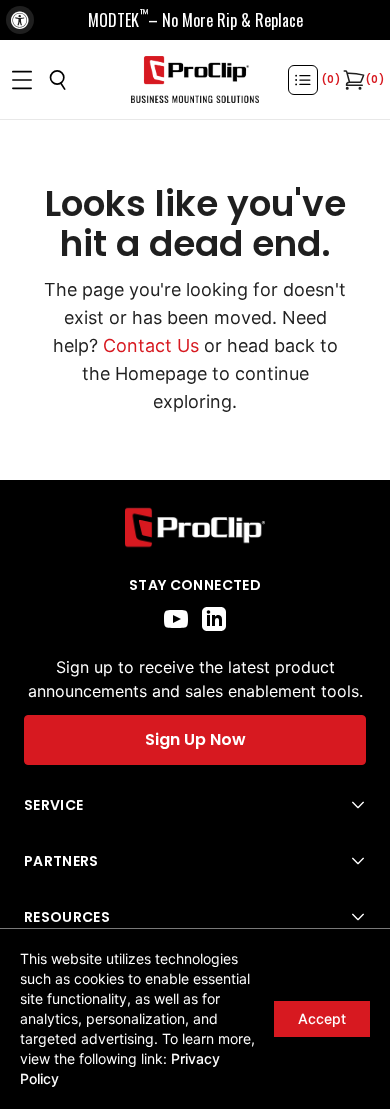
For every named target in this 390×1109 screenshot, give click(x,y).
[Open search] (58, 80)
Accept (322, 1018)
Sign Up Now (195, 739)
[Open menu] (22, 80)
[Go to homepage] (195, 80)
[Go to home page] (195, 527)
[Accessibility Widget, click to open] (20, 20)
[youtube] (176, 619)
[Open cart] (352, 80)
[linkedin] (214, 619)
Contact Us (151, 345)
